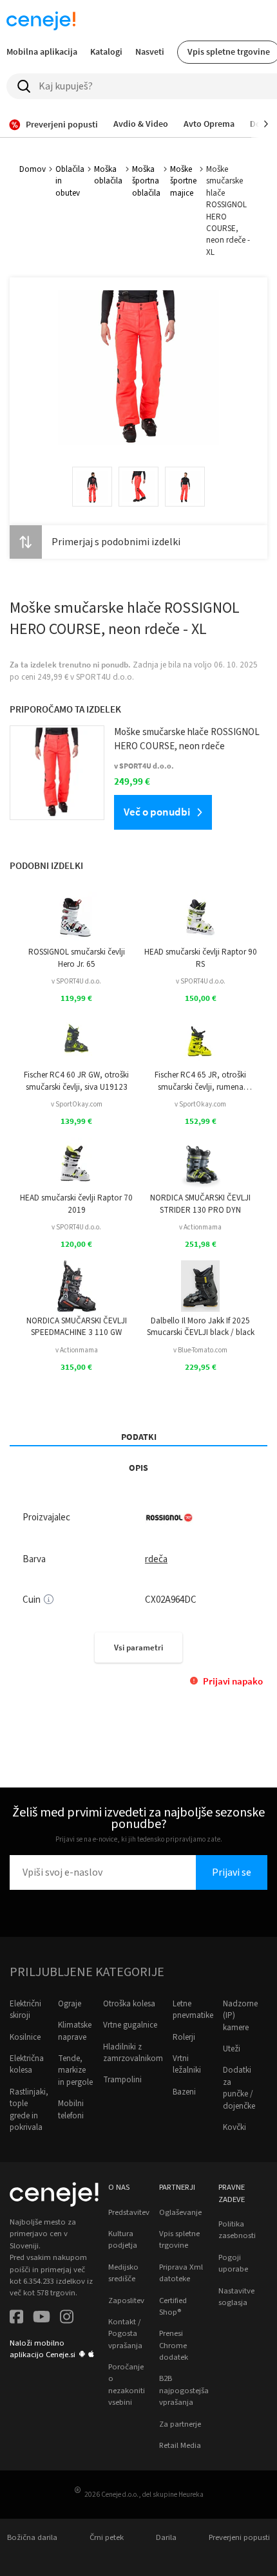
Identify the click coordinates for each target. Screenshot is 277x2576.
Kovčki (234, 2127)
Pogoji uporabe (233, 2263)
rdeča (156, 1559)
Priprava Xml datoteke (181, 2273)
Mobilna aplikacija (42, 51)
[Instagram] (67, 2318)
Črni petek (107, 2537)
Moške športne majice (183, 181)
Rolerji (184, 2037)
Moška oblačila (108, 175)
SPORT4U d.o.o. (105, 677)
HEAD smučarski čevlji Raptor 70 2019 (76, 1204)
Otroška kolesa (129, 2004)
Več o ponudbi (157, 812)
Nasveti (150, 51)
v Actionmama (200, 1227)
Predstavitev (129, 2212)
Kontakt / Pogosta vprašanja (125, 2334)
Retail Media (180, 2445)
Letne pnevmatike (193, 2010)
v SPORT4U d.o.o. (76, 981)
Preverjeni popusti (239, 2537)
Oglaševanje (180, 2212)
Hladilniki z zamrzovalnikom (133, 2053)
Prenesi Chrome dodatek (174, 2345)
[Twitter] (42, 2318)
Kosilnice (25, 2037)
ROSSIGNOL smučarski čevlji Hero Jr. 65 (77, 958)
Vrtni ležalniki (187, 2064)
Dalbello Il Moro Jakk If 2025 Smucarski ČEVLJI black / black (201, 1327)
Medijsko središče (123, 2273)
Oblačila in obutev (70, 181)
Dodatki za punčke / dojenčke (239, 2088)
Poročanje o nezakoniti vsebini (127, 2385)
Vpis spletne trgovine (179, 2239)
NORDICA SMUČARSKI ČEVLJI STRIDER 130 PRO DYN (200, 1204)
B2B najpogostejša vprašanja (184, 2390)
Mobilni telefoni (71, 2109)
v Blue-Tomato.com (200, 1350)
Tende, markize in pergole (75, 2070)
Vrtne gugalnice (130, 2025)
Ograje (70, 2004)
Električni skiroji (25, 2010)
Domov (33, 169)
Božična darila (32, 2537)
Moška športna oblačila (146, 181)
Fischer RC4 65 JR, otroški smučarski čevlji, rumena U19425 (200, 1081)
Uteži (232, 2049)
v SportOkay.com (77, 1104)
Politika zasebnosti (237, 2230)
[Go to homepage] (41, 21)
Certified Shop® (173, 2306)
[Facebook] (16, 2318)
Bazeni (184, 2092)
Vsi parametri (138, 1647)
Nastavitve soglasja (236, 2297)
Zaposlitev (126, 2301)
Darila (166, 2537)
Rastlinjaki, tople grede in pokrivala (29, 2110)
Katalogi (106, 51)
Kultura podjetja (123, 2239)
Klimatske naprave (75, 2031)
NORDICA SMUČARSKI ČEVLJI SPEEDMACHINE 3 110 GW (77, 1327)
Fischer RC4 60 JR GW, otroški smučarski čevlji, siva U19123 (76, 1081)
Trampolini (122, 2080)
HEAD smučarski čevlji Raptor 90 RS (201, 958)
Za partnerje (180, 2424)
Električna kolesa (27, 2064)
